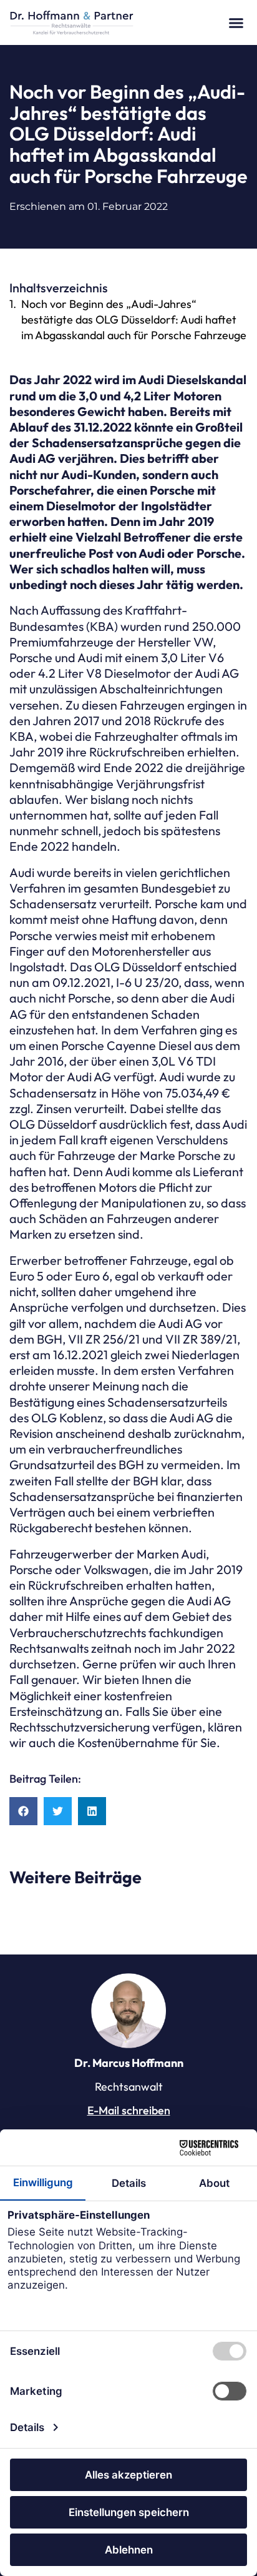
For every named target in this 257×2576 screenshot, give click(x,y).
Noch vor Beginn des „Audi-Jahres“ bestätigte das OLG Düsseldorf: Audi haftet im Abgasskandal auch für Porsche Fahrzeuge (134, 320)
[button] (236, 22)
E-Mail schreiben (129, 2110)
